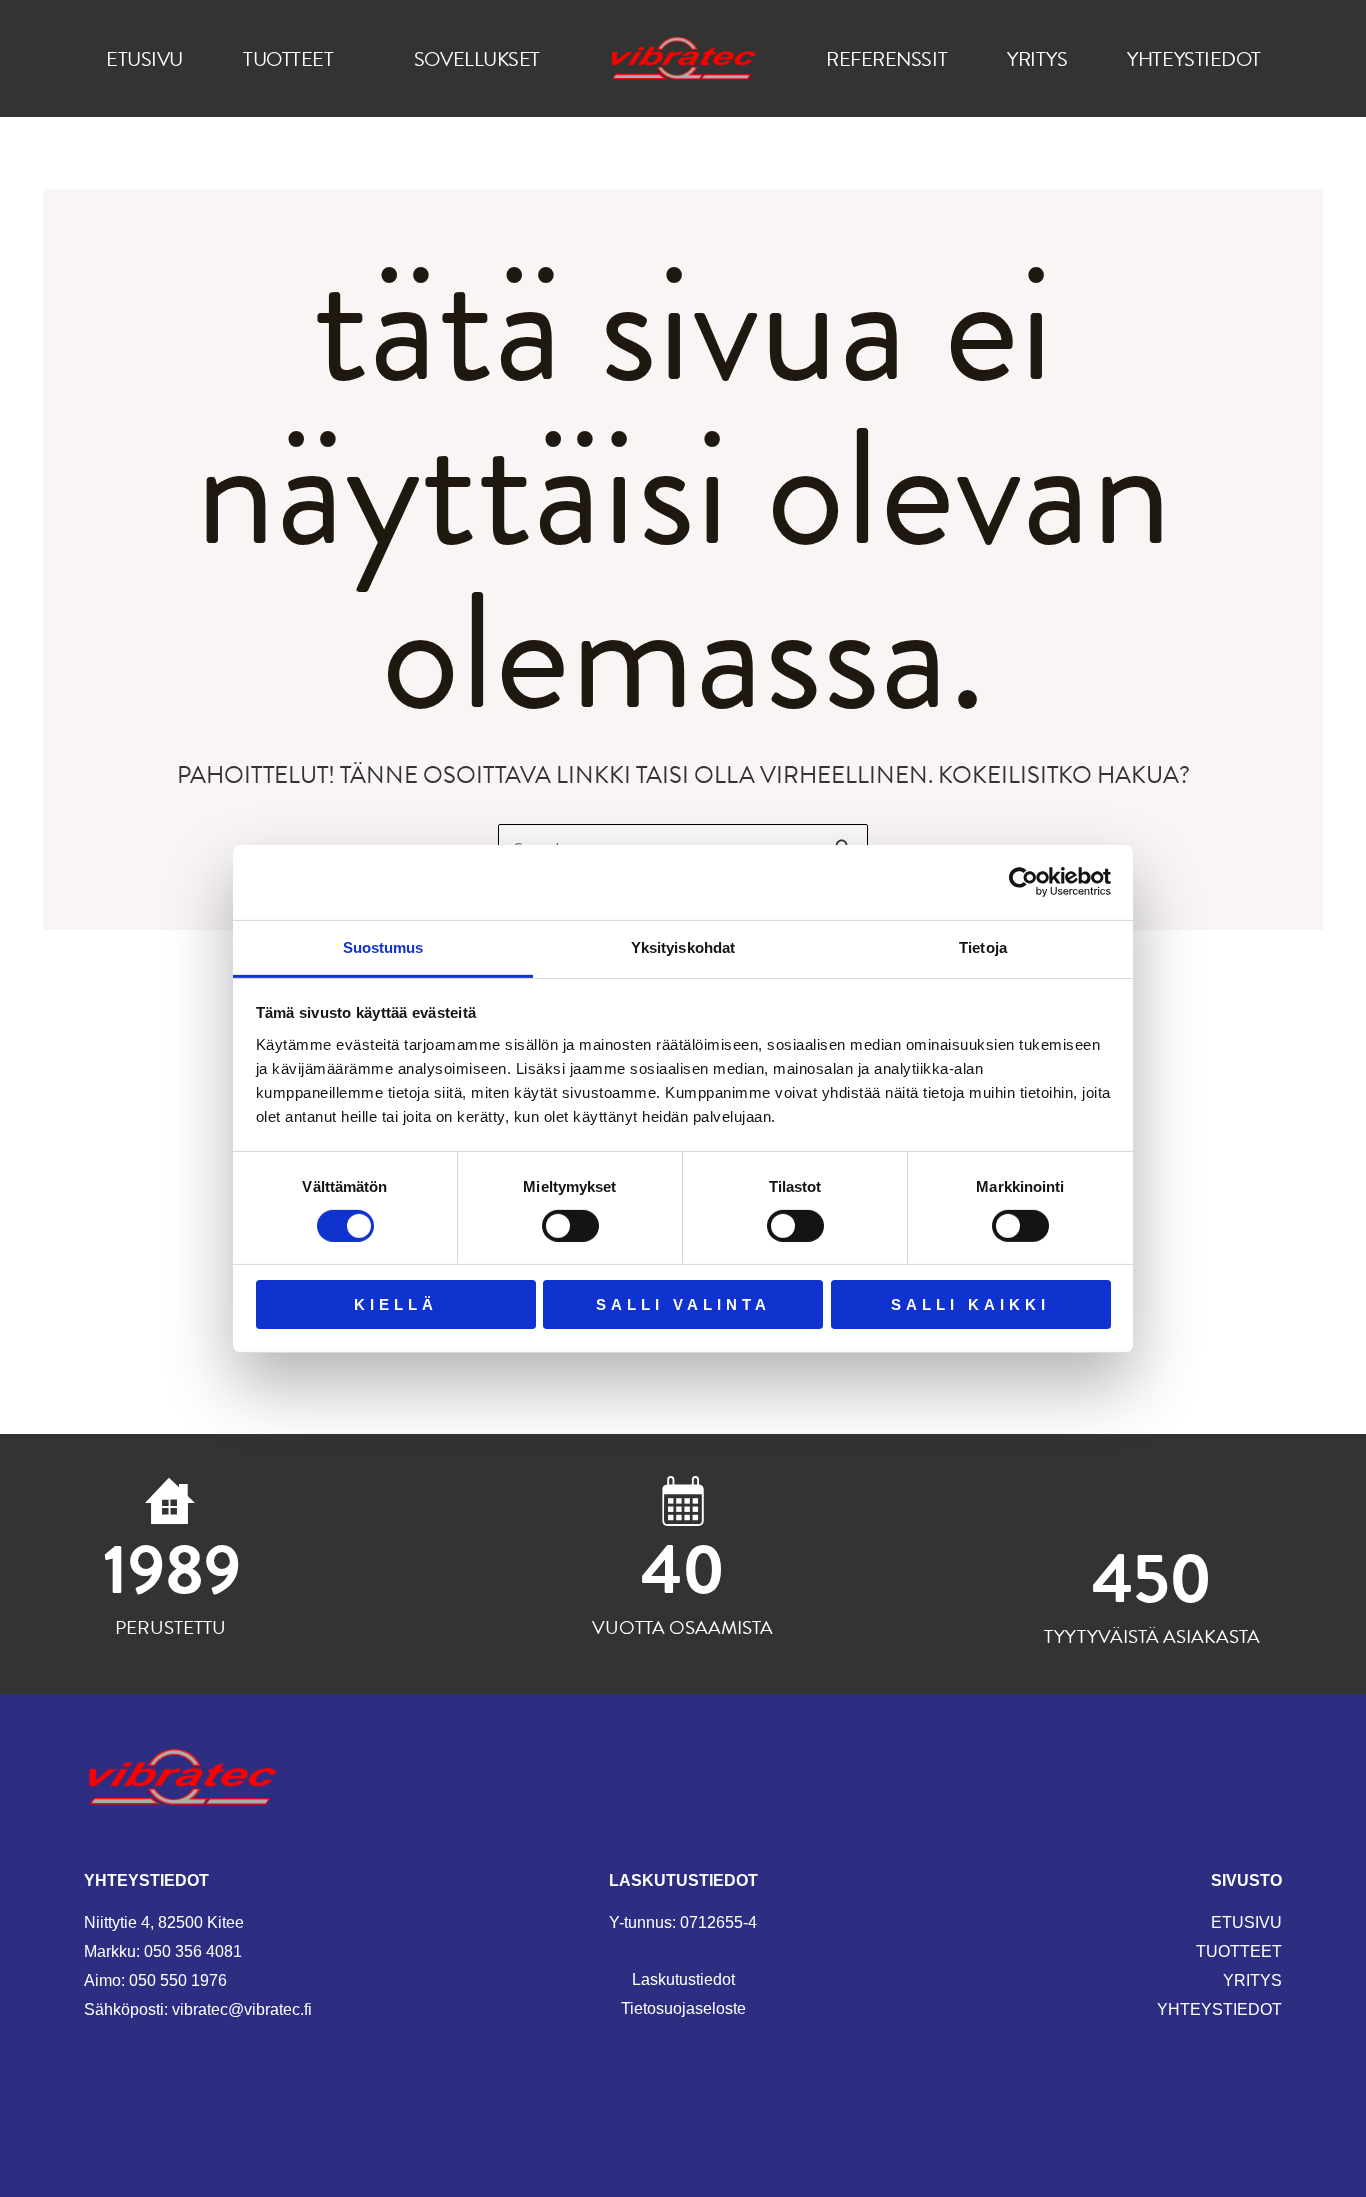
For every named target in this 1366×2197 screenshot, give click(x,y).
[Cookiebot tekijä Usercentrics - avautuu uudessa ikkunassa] (1023, 882)
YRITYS (1252, 1980)
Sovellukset (477, 59)
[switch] (570, 1226)
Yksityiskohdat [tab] (683, 946)
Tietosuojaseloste (683, 2008)
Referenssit (886, 59)
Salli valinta (683, 1304)
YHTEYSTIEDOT (1219, 2009)
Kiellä (396, 1304)
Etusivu (144, 59)
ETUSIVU (1246, 1922)
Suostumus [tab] (383, 946)
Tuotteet (288, 59)
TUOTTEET (1239, 1951)
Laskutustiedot (683, 1979)
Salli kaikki (970, 1304)
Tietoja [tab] (983, 946)
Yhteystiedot (1194, 59)
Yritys (1037, 59)
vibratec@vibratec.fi (242, 2009)
